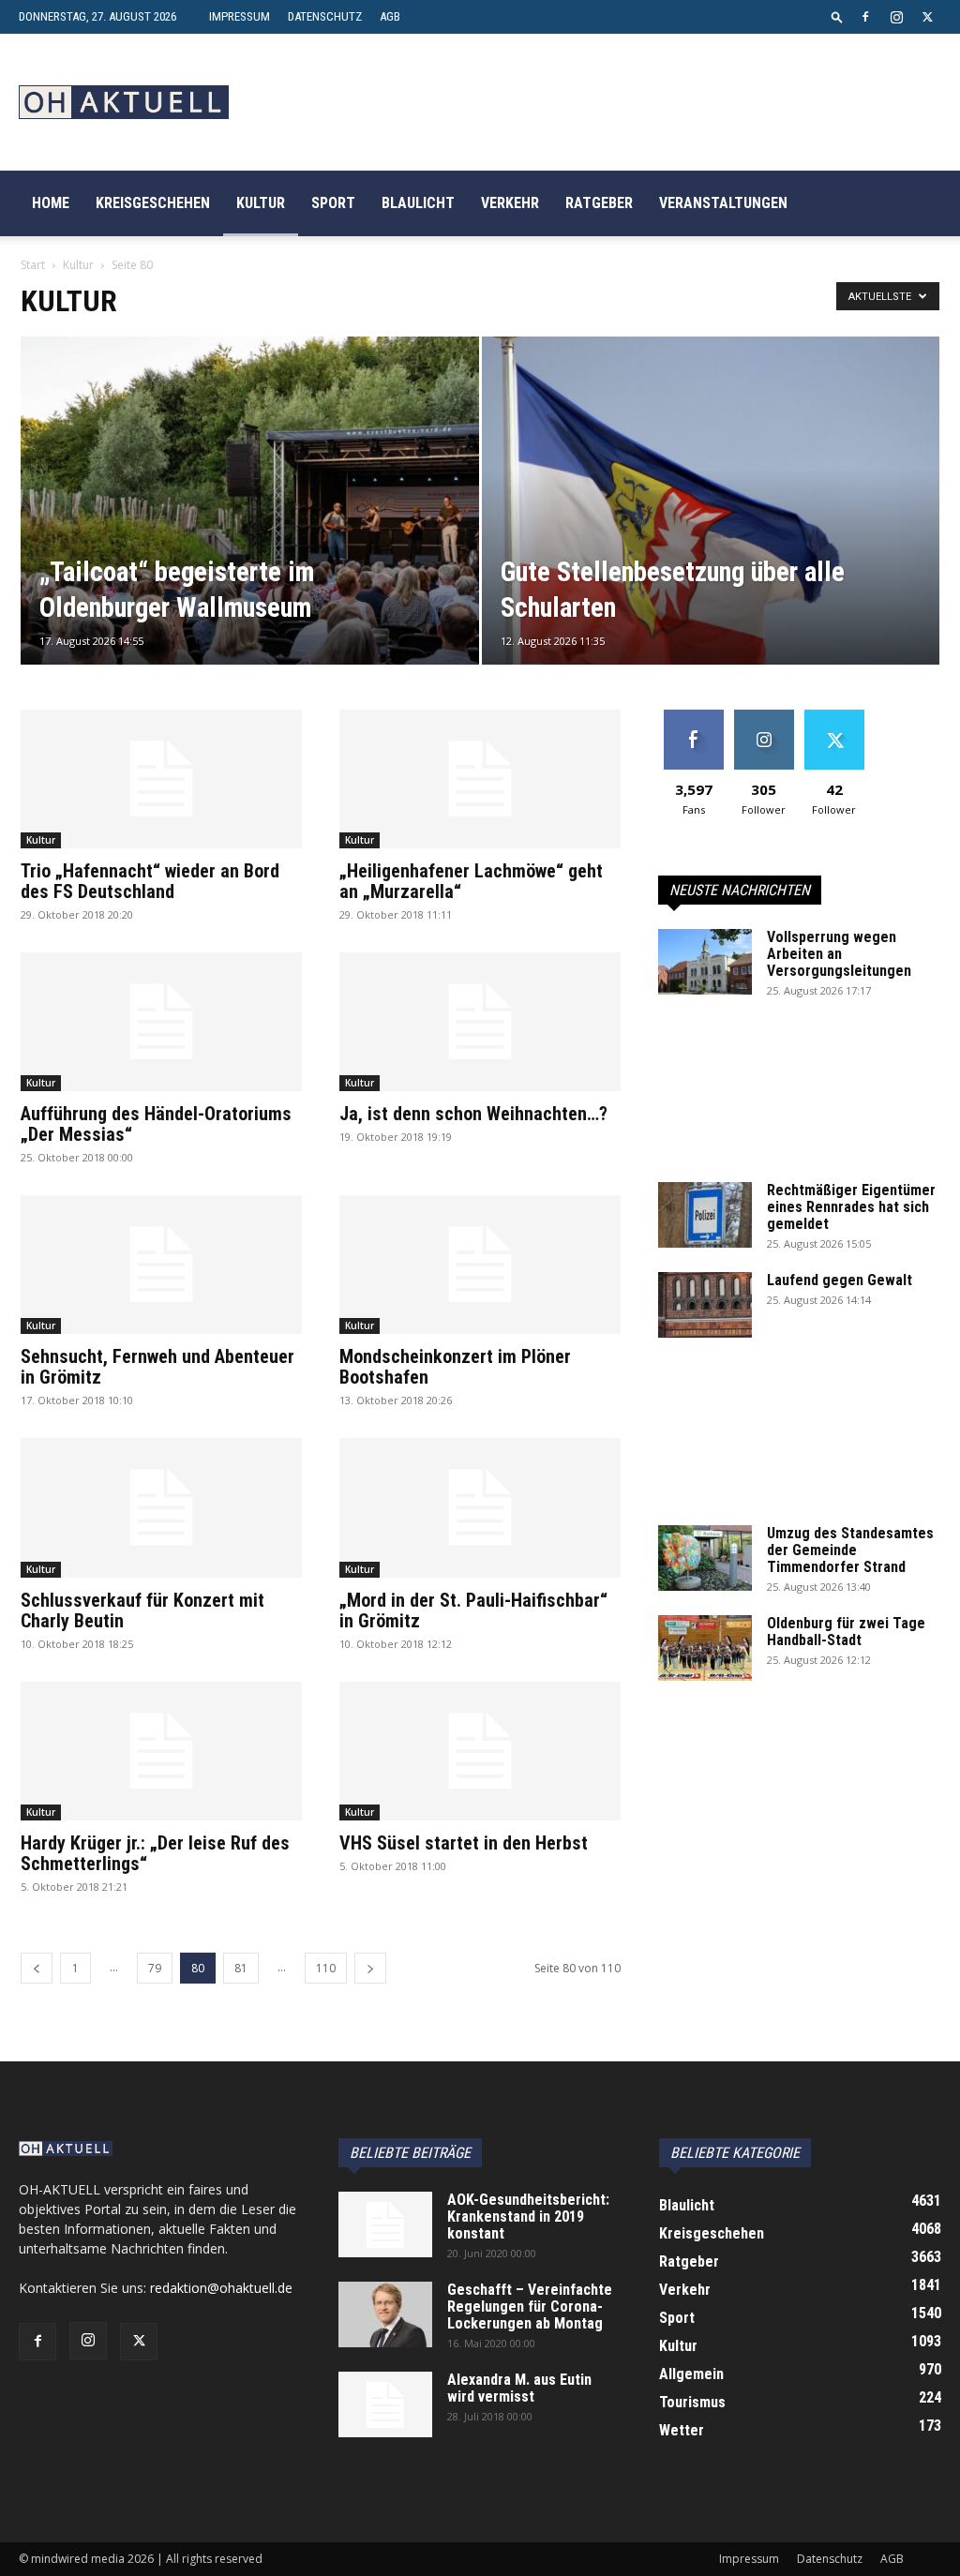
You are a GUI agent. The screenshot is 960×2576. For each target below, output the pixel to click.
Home (51, 203)
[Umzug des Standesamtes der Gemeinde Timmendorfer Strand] (705, 1558)
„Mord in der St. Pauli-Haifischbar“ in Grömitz (473, 1610)
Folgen (764, 717)
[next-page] (370, 1968)
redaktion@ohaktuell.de (221, 2288)
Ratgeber (599, 203)
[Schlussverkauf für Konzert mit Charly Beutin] (161, 1507)
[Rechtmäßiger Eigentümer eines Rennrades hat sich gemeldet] (705, 1215)
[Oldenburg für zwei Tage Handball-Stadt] (705, 1648)
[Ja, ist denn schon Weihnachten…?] (480, 1022)
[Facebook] (865, 17)
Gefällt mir (693, 717)
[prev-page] (37, 1968)
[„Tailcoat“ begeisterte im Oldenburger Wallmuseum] (250, 535)
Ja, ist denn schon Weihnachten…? (473, 1114)
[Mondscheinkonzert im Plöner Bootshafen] (480, 1265)
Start (33, 265)
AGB (390, 16)
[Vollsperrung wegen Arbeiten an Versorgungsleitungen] (705, 962)
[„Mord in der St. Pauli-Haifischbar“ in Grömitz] (480, 1507)
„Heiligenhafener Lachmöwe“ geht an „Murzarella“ (471, 881)
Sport (333, 203)
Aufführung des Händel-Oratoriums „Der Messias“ (156, 1124)
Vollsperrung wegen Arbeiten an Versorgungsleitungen (839, 954)
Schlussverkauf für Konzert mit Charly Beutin (142, 1610)
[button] (837, 16)
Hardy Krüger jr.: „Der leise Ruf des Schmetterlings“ (155, 1853)
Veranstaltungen (723, 203)
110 (326, 1968)
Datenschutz (325, 16)
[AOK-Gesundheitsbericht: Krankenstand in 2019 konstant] (385, 2224)
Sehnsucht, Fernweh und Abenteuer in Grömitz (157, 1367)
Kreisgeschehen (153, 203)
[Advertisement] (799, 1101)
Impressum (240, 16)
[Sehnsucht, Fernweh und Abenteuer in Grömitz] (161, 1265)
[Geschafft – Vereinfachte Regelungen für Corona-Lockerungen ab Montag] (385, 2314)
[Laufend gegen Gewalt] (705, 1305)
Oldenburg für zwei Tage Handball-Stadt (846, 1632)
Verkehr (510, 203)
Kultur (261, 203)
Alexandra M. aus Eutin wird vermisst (519, 2388)
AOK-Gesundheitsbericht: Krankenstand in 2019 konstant (528, 2217)
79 (155, 1968)
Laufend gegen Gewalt (840, 1280)
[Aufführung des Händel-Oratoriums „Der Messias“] (161, 1022)
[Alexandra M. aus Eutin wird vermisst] (385, 2404)
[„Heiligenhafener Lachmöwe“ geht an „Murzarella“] (480, 779)
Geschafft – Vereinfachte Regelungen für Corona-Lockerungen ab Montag (530, 2306)
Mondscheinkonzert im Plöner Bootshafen (455, 1367)
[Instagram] (896, 17)
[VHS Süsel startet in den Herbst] (480, 1751)
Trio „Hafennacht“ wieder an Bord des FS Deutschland (150, 881)
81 (241, 1968)
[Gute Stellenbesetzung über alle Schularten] (711, 535)
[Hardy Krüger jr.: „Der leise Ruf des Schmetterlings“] (161, 1751)
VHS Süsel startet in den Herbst (464, 1843)
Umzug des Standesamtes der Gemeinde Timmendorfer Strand (850, 1550)
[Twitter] (927, 17)
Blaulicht (418, 203)
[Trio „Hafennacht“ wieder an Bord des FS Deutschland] (161, 779)
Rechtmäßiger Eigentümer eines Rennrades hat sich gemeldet (851, 1207)
